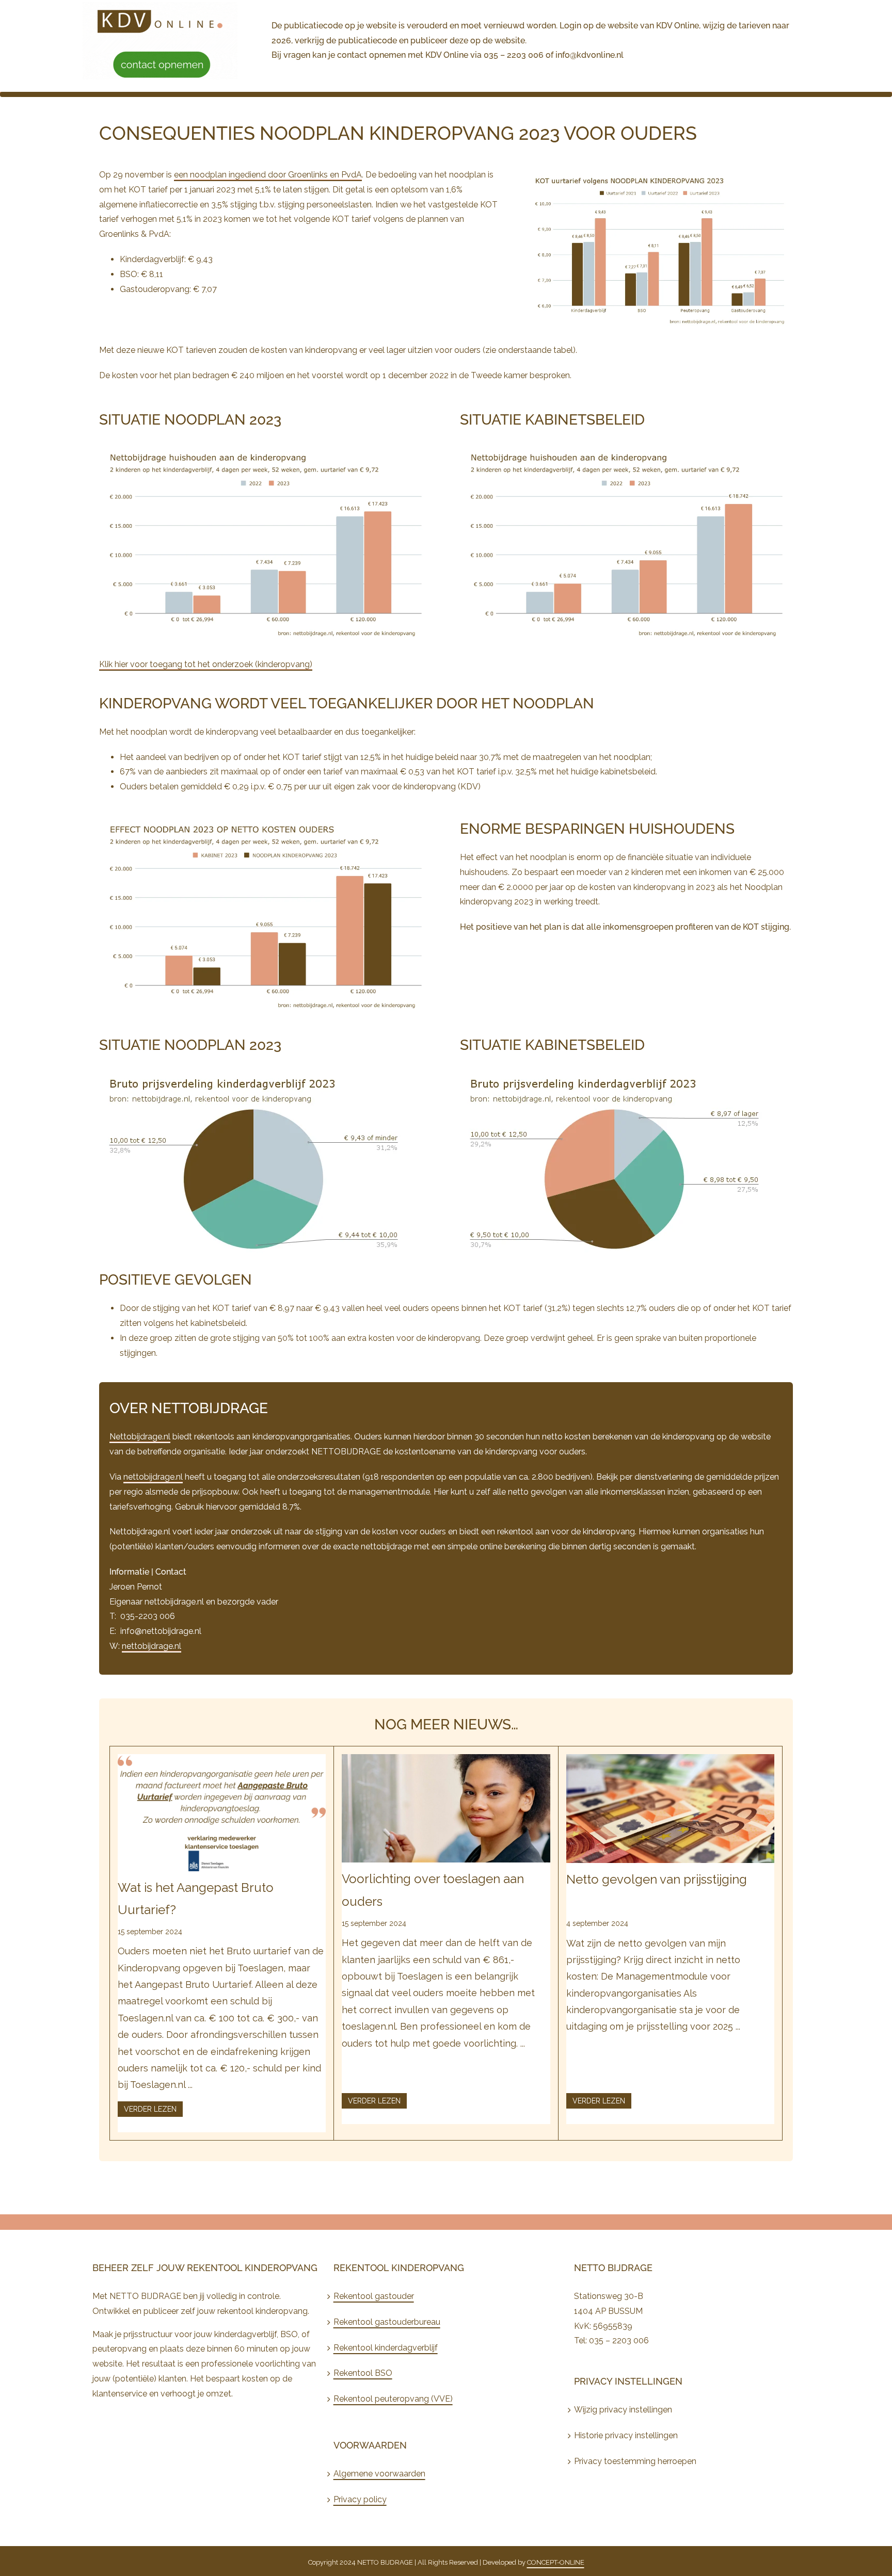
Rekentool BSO (363, 2373)
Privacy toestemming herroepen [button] (635, 2461)
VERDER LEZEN (150, 2109)
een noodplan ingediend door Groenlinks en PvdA (268, 175)
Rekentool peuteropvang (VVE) (393, 2399)
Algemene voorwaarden (379, 2474)
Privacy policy (360, 2499)
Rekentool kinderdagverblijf (386, 2348)
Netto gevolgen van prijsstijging (657, 1879)
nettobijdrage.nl (153, 1477)
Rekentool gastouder (374, 2296)
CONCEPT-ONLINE (556, 2562)
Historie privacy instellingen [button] (626, 2435)
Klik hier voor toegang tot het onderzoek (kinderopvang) (206, 664)
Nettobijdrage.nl (140, 1437)
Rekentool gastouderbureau (387, 2322)
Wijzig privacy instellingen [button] (623, 2410)
